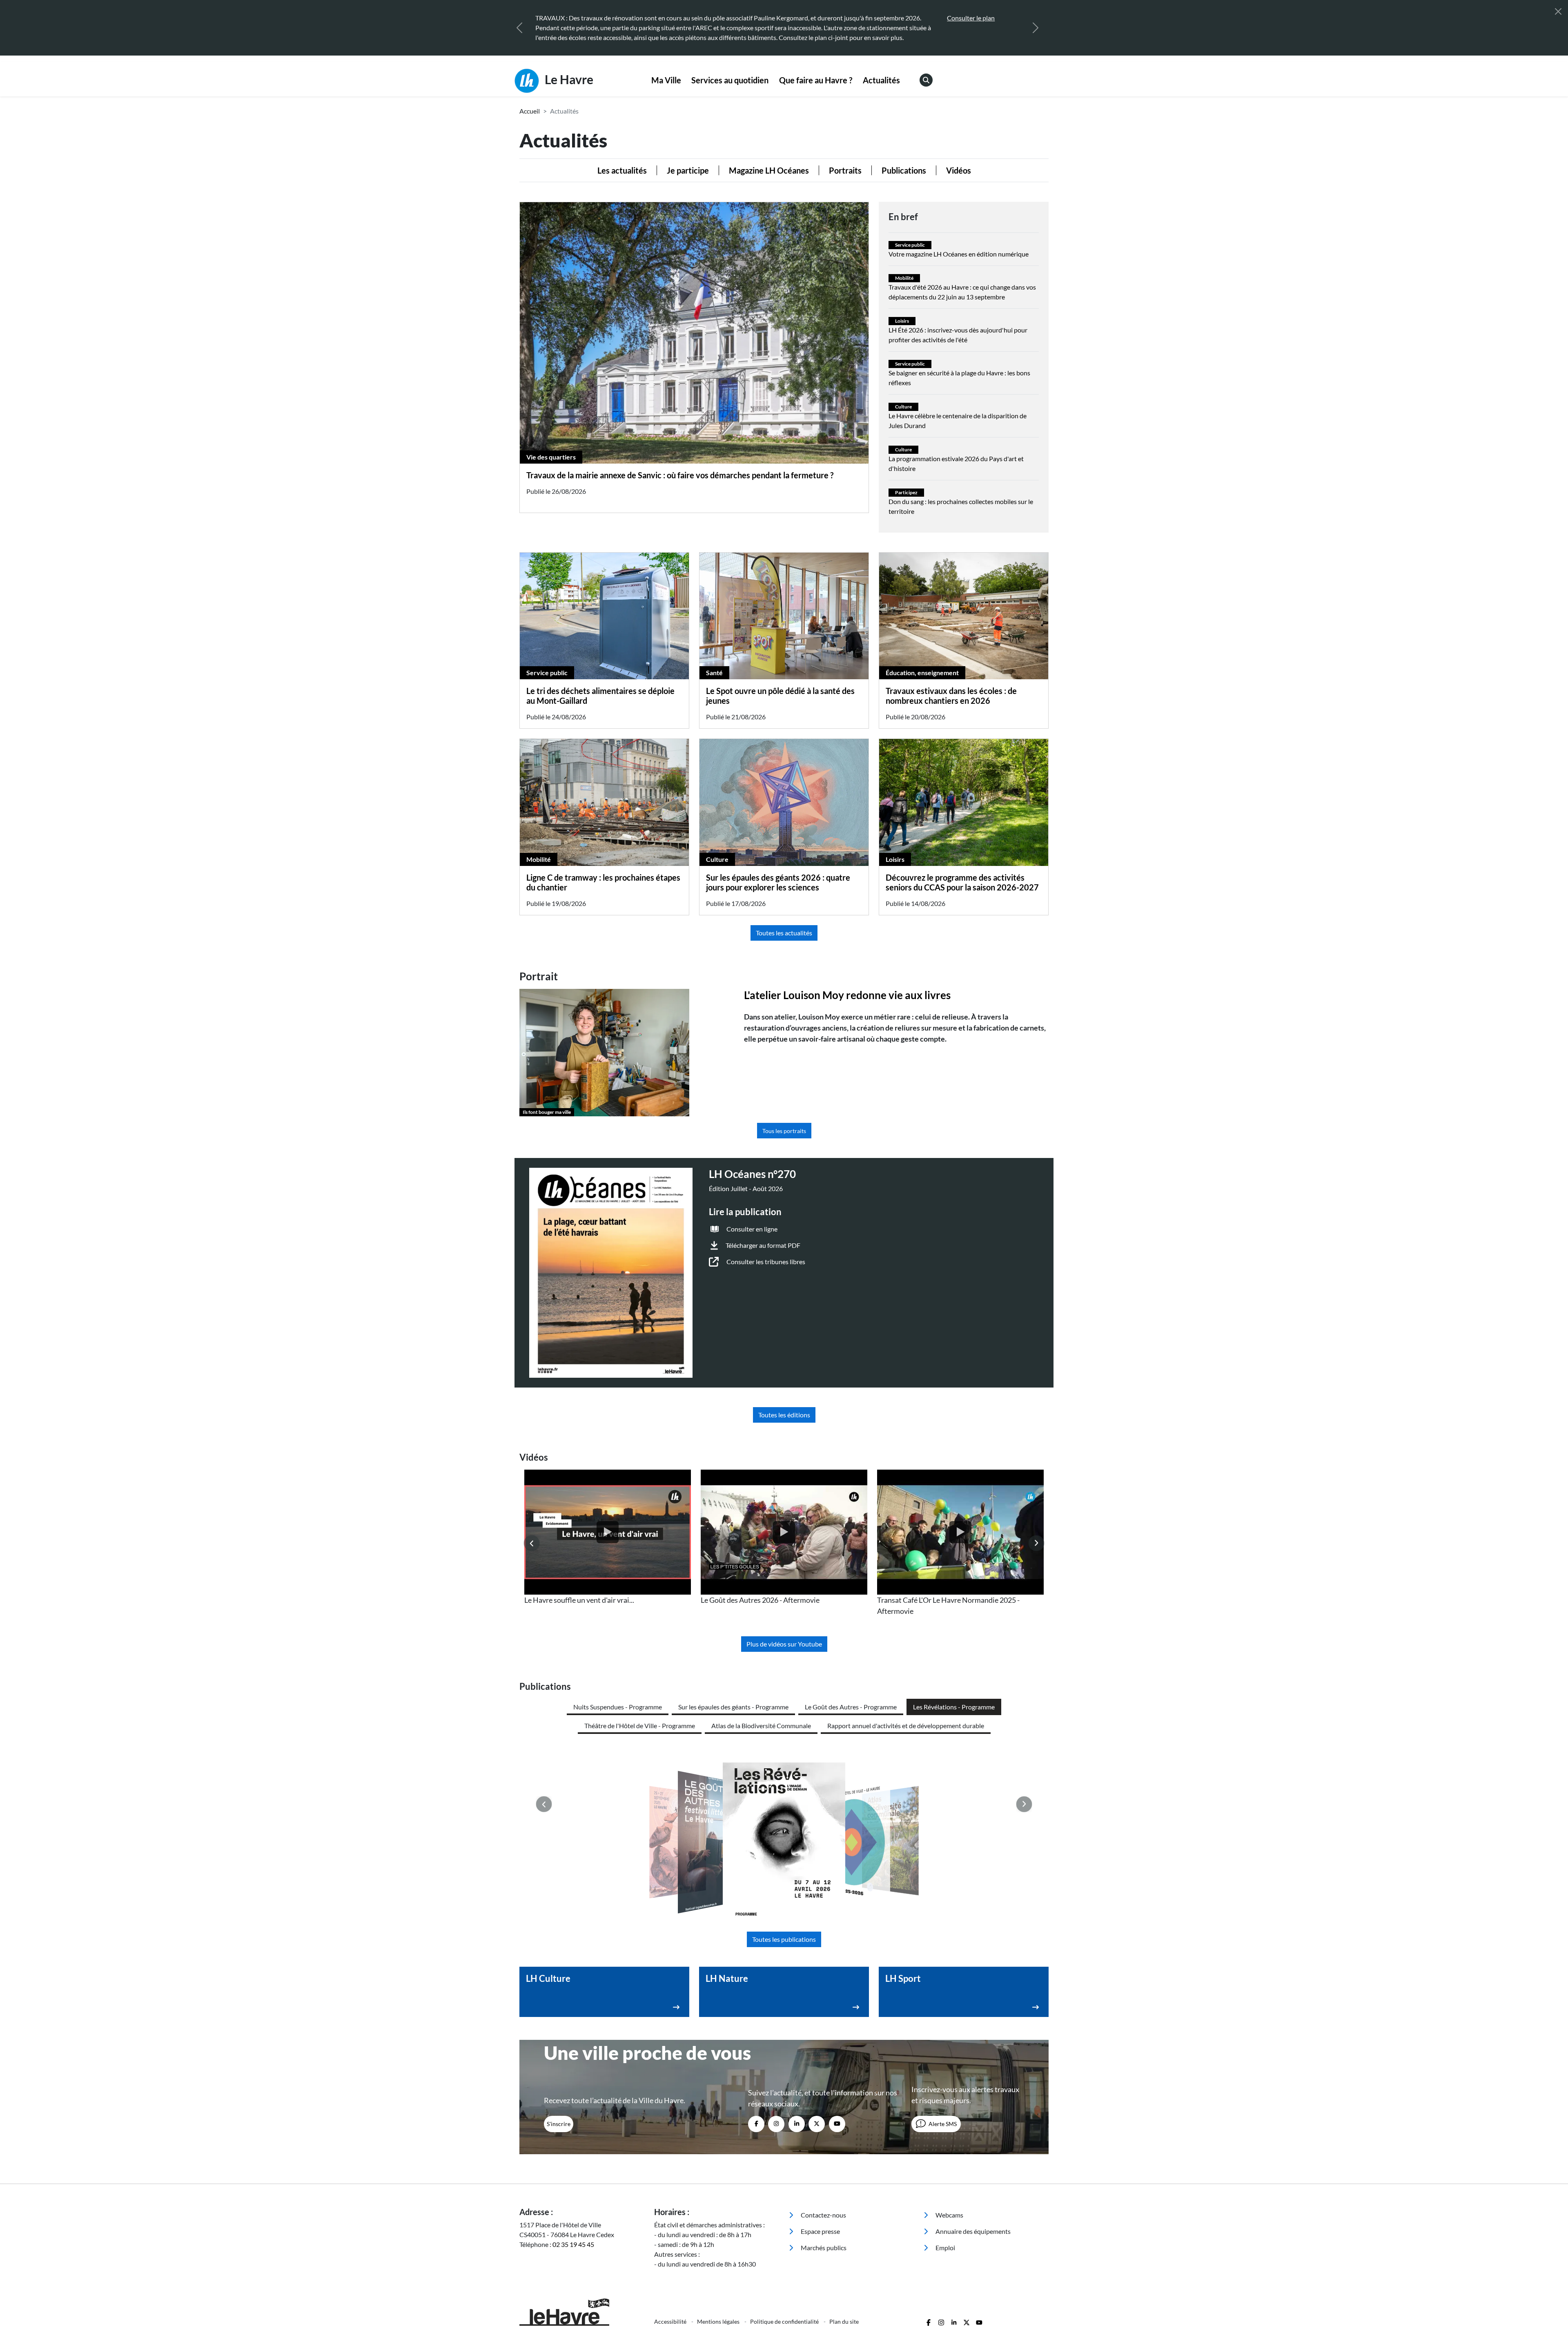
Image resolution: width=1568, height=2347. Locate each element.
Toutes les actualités (784, 933)
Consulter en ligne (752, 1229)
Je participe (688, 170)
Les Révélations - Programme (954, 1707)
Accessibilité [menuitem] (671, 2321)
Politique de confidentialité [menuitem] (785, 2321)
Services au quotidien (730, 80)
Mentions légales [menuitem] (719, 2321)
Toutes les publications (784, 1939)
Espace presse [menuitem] (820, 2231)
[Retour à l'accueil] (582, 2312)
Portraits (845, 170)
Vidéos (959, 170)
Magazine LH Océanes (769, 170)
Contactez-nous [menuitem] (823, 2215)
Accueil (530, 111)
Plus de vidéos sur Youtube (784, 1644)
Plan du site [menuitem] (844, 2321)
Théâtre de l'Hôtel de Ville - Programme (640, 1726)
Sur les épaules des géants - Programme (733, 1707)
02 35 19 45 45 (573, 2244)
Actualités (881, 80)
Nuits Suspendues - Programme (618, 1707)
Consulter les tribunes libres (766, 1262)
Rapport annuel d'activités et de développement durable (906, 1726)
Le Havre (568, 79)
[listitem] (608, 1538)
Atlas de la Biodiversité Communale (761, 1726)
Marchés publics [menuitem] (823, 2248)
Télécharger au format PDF (763, 1245)
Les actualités (622, 170)
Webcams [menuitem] (949, 2215)
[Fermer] (1558, 11)
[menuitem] (666, 80)
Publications (904, 170)
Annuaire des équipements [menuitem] (972, 2231)
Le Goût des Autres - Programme (851, 1707)
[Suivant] (1036, 28)
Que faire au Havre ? (816, 80)
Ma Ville (666, 80)
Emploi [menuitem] (945, 2248)
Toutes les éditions (784, 1415)
